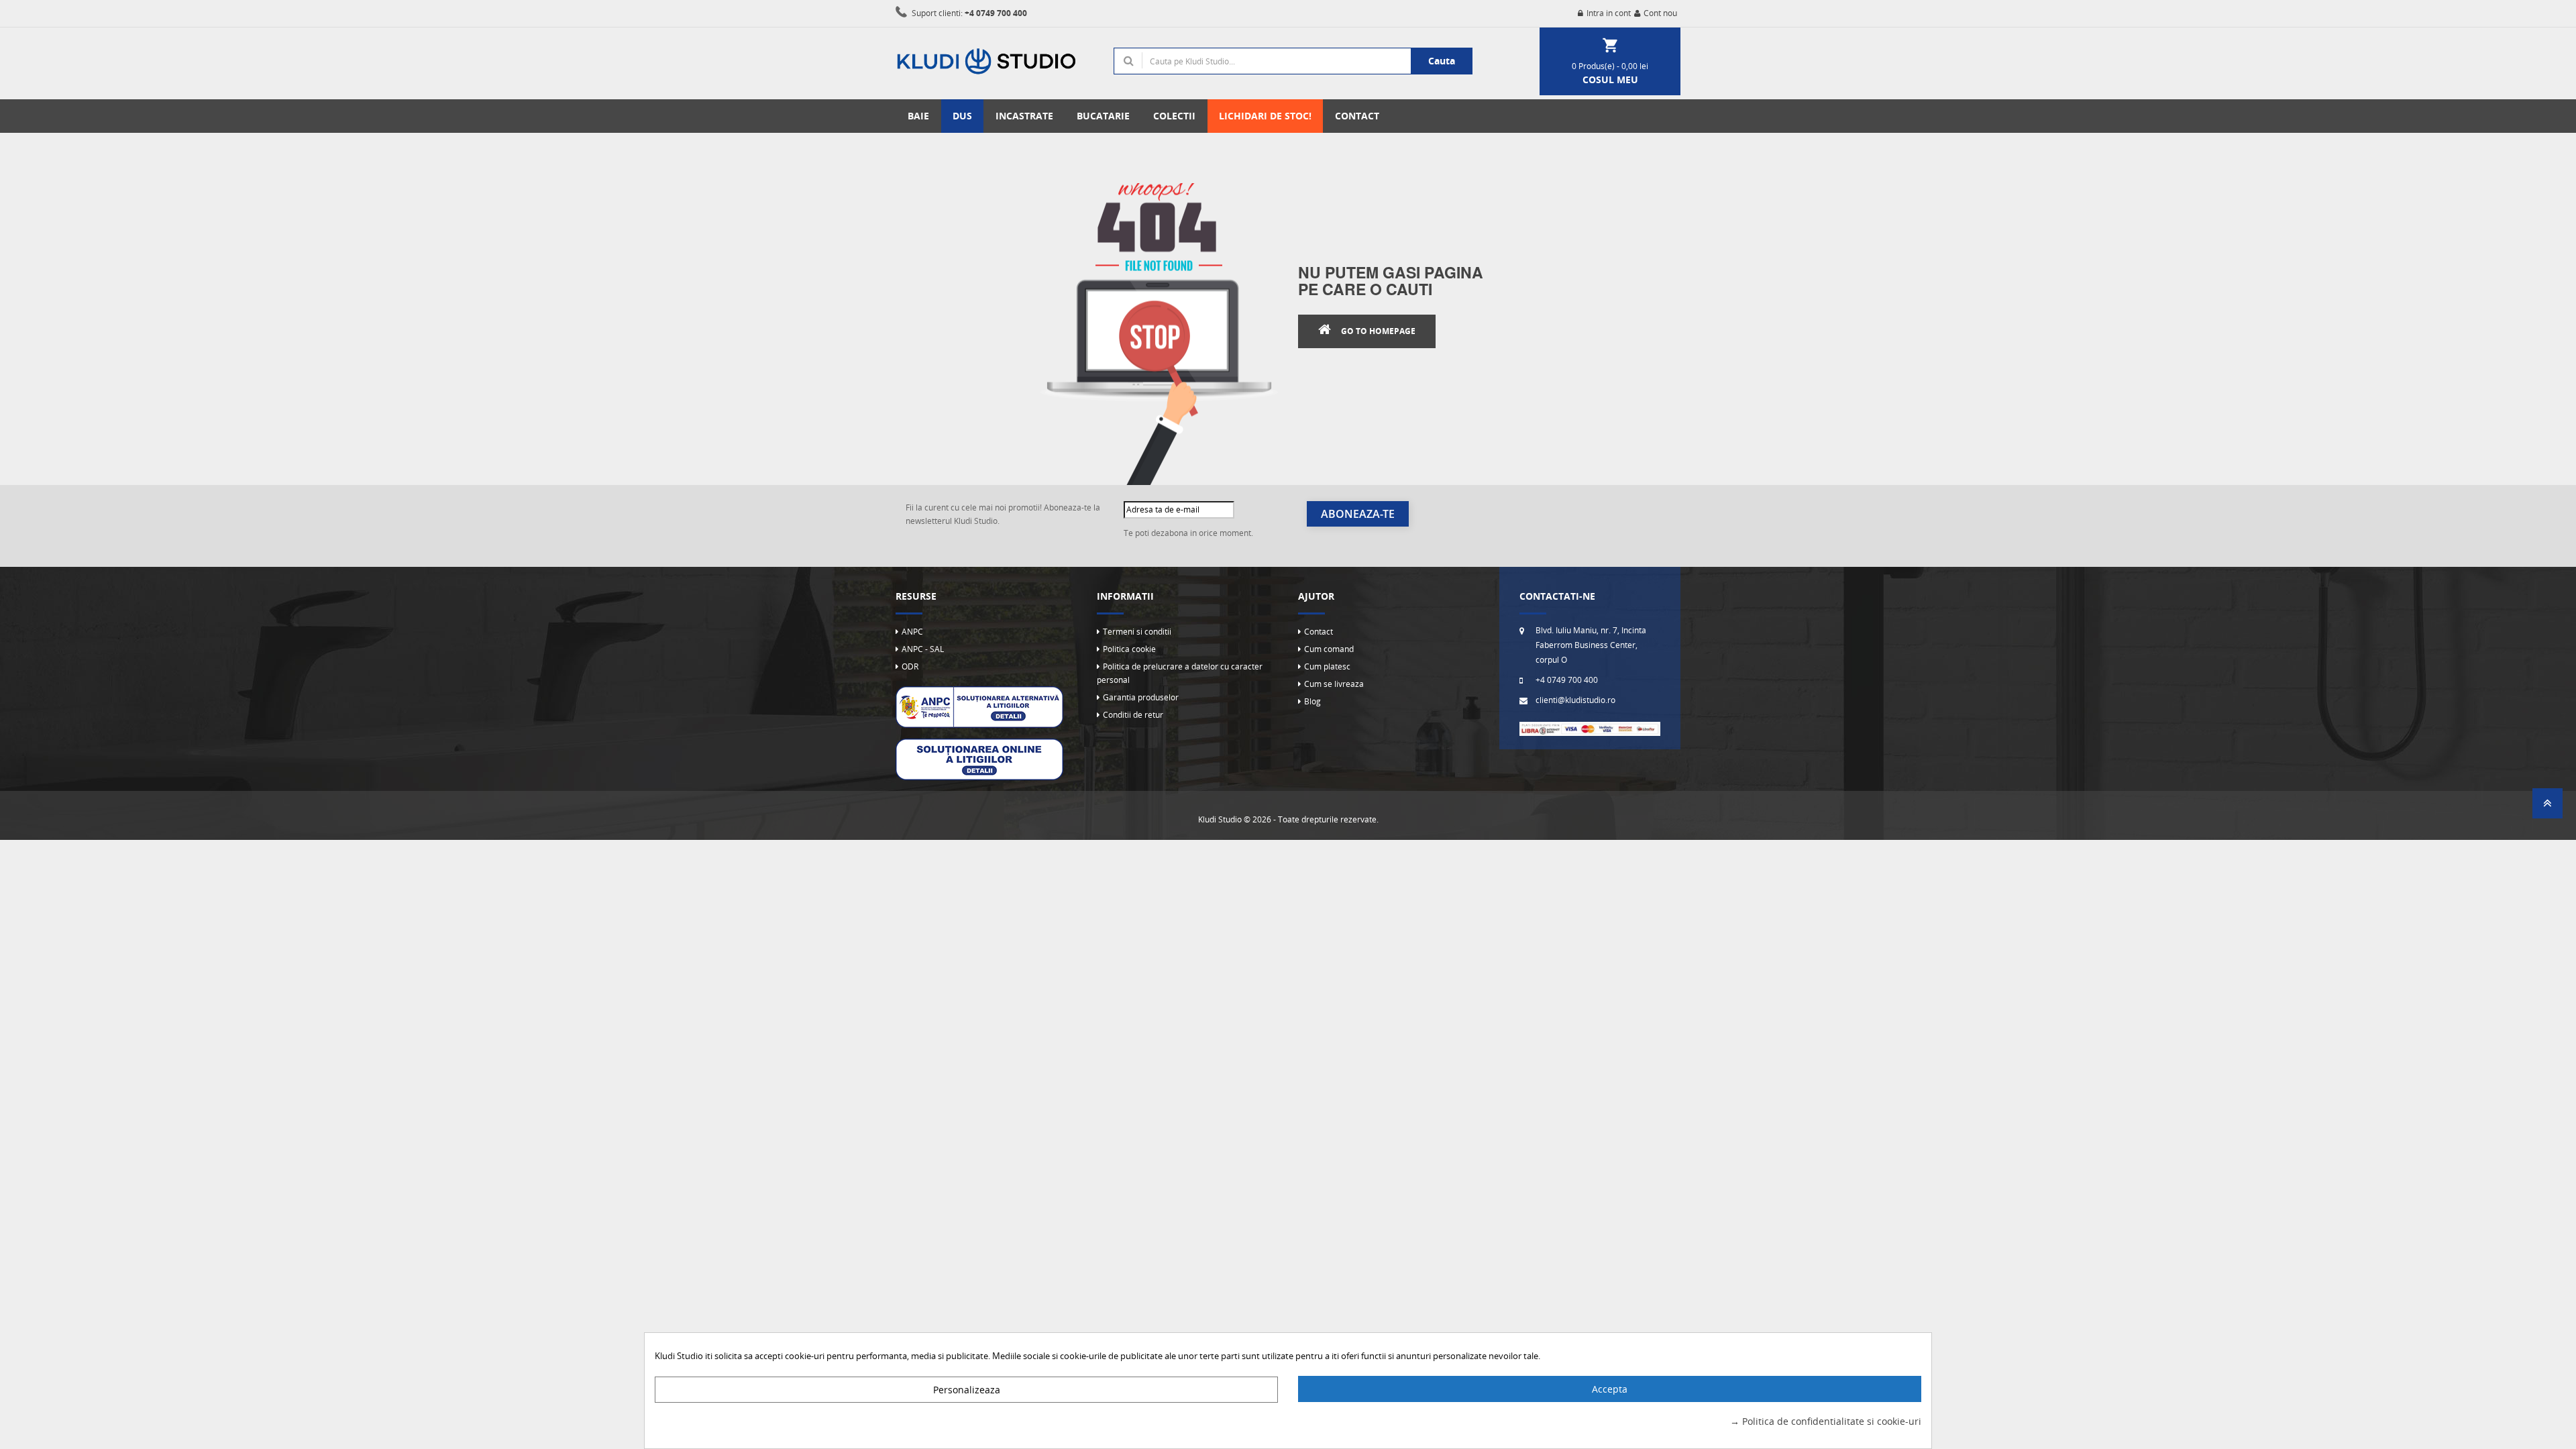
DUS (962, 116)
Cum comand (1329, 649)
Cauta (1442, 61)
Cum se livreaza (1334, 684)
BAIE (918, 116)
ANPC (912, 632)
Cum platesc (1327, 666)
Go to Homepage (1378, 331)
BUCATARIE (1103, 116)
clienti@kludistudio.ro (1575, 700)
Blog (1312, 701)
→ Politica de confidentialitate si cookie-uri (1826, 1421)
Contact (1319, 632)
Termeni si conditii (1137, 632)
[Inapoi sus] (2547, 807)
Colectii (1174, 116)
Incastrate (1024, 116)
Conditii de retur (1133, 715)
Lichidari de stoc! (1265, 116)
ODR (910, 666)
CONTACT (1357, 116)
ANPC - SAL (923, 649)
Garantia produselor (1141, 697)
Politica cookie (1129, 649)
